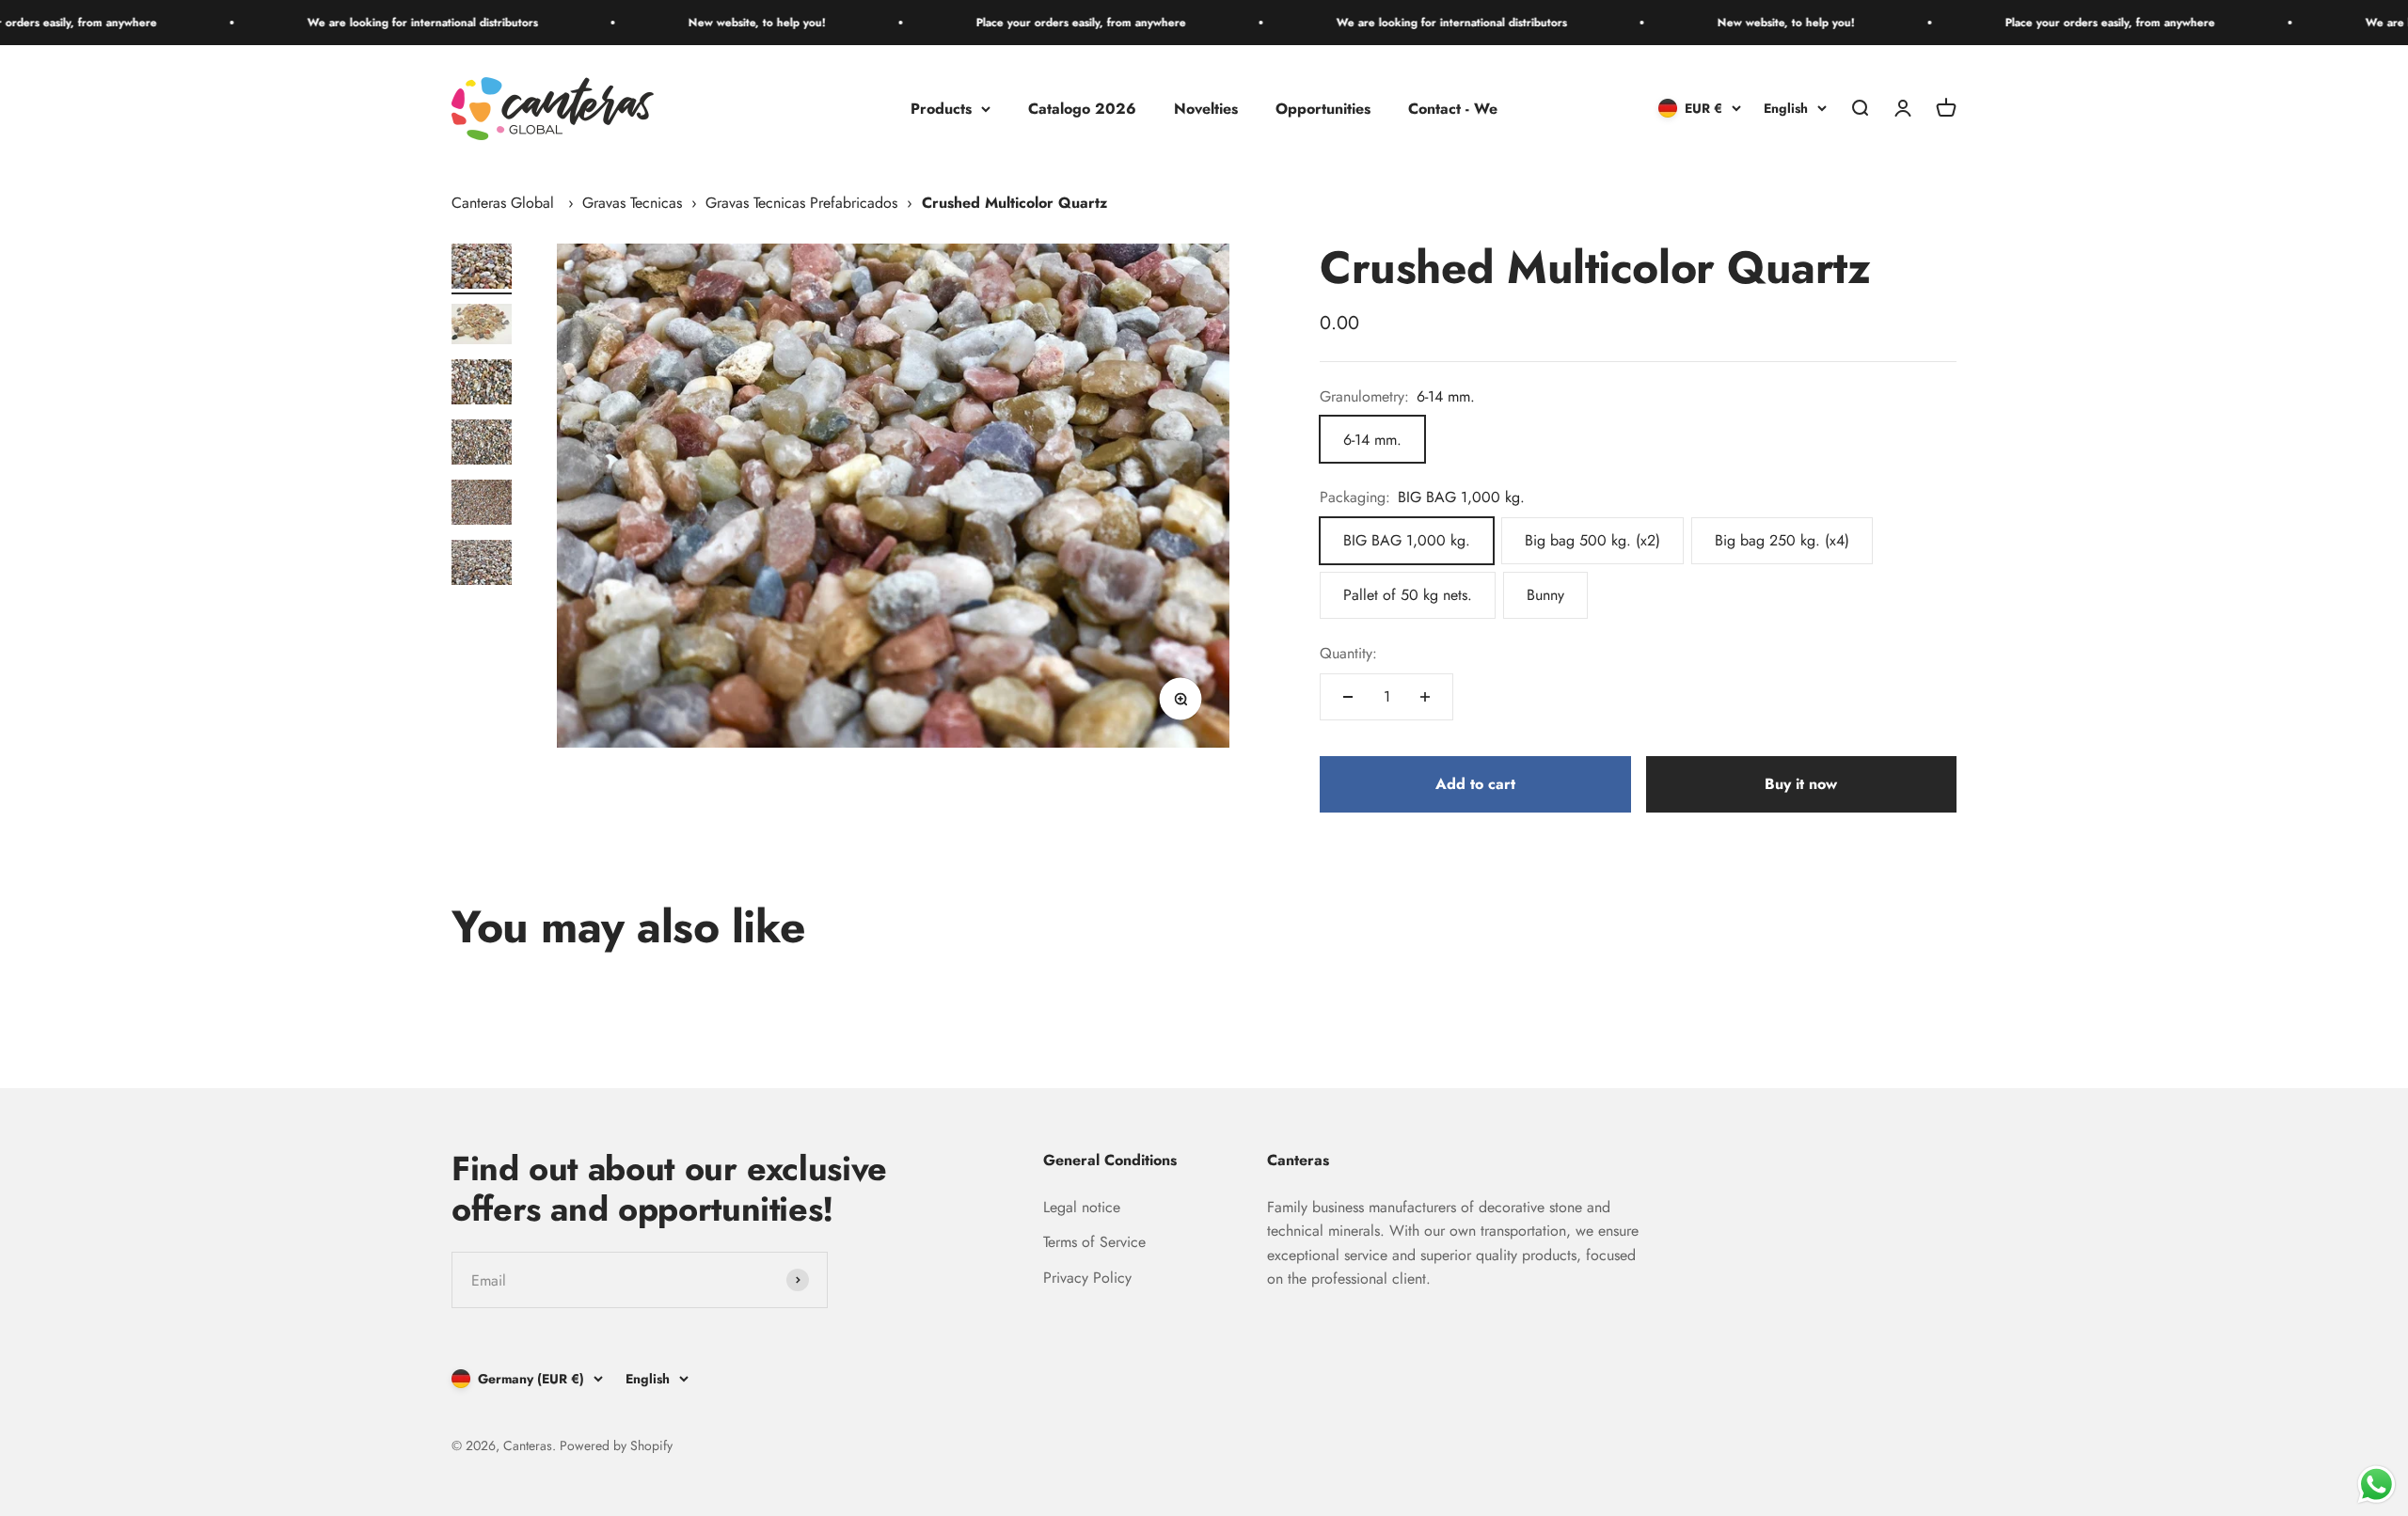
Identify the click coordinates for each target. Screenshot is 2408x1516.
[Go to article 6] (482, 565)
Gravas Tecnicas (632, 203)
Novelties (1206, 109)
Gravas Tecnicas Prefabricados (801, 203)
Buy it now (1801, 784)
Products (941, 109)
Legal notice (1082, 1207)
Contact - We (1453, 109)
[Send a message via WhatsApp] (2376, 1484)
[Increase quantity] (1425, 697)
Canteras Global (503, 203)
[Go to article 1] (482, 269)
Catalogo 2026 (1082, 109)
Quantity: (1348, 653)
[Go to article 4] (482, 445)
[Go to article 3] (482, 385)
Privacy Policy (1087, 1278)
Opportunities (1323, 109)
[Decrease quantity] (1348, 697)
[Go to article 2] (482, 327)
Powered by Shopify (616, 1445)
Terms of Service (1094, 1242)
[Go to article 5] (482, 505)
